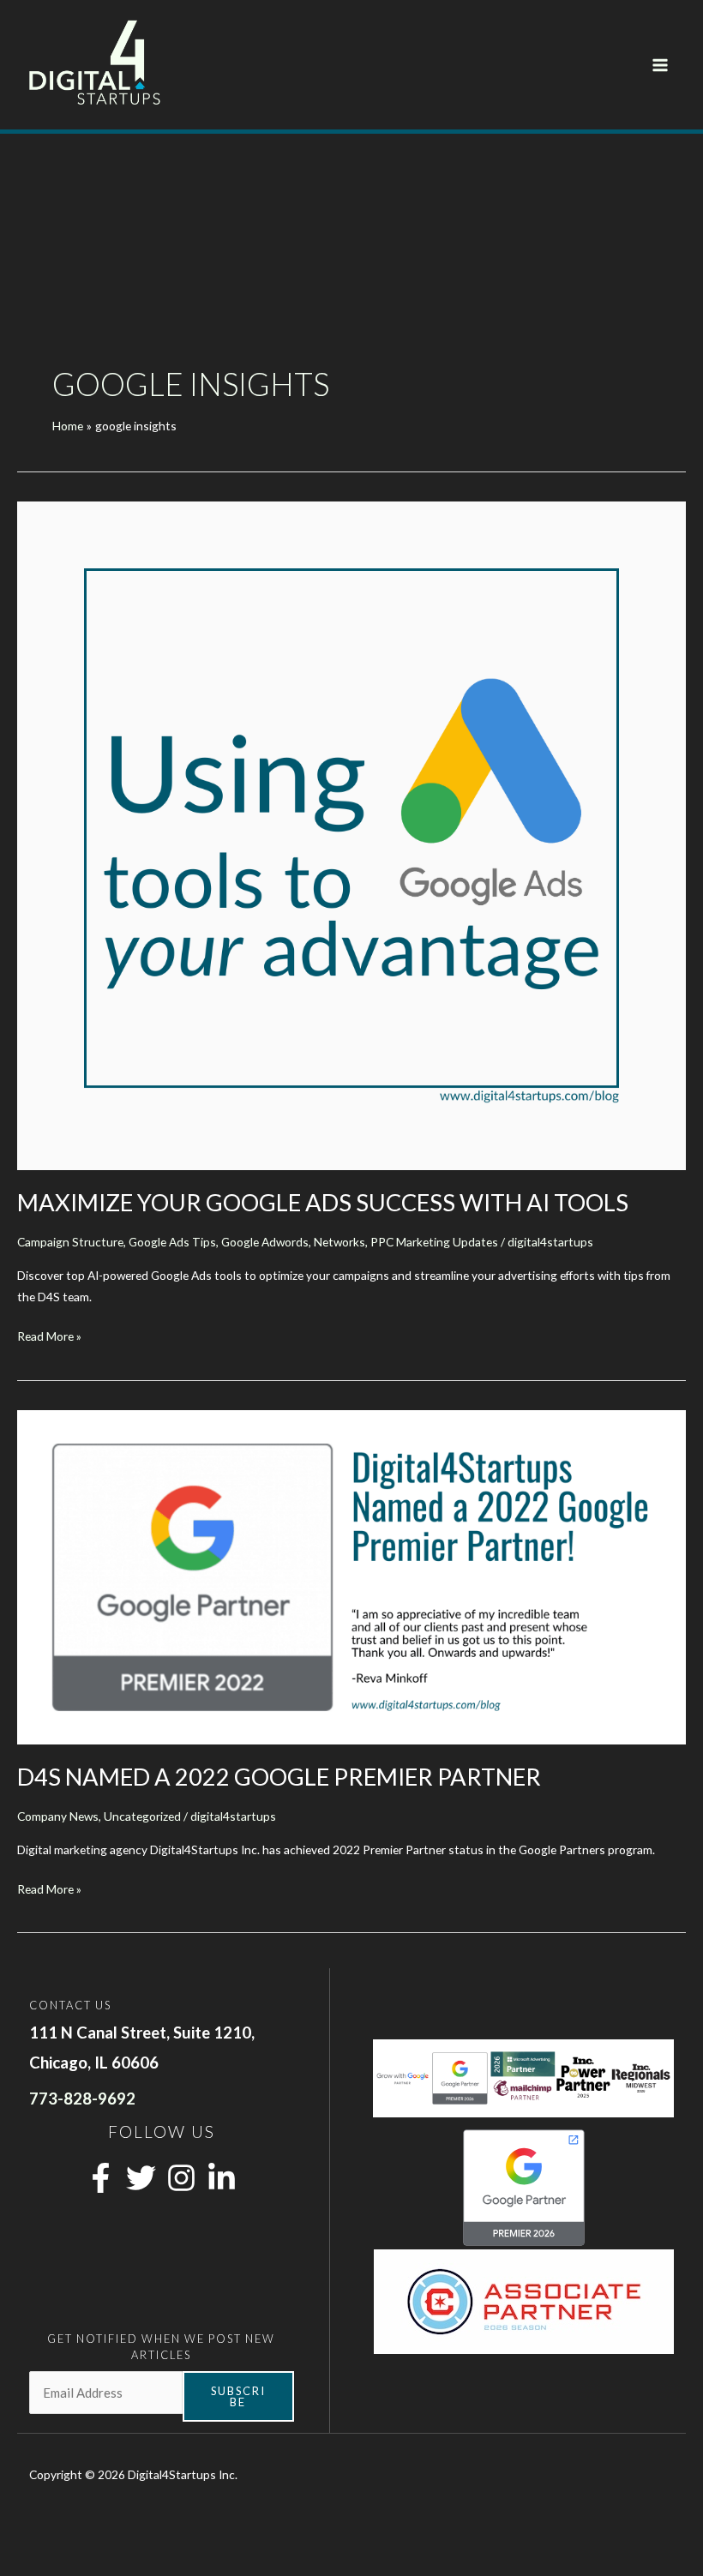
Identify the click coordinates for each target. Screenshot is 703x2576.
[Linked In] (222, 2178)
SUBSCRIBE (238, 2396)
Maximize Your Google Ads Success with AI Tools (323, 1202)
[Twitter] (141, 2178)
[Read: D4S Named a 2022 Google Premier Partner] (351, 1576)
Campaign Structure (70, 1242)
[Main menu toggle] (661, 65)
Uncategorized (142, 1816)
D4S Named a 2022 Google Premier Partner (279, 1777)
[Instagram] (181, 2178)
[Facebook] (101, 2178)
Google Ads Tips (172, 1242)
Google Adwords (265, 1242)
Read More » (49, 1337)
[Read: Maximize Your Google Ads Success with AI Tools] (351, 835)
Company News (58, 1816)
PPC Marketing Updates (434, 1242)
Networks (339, 1242)
